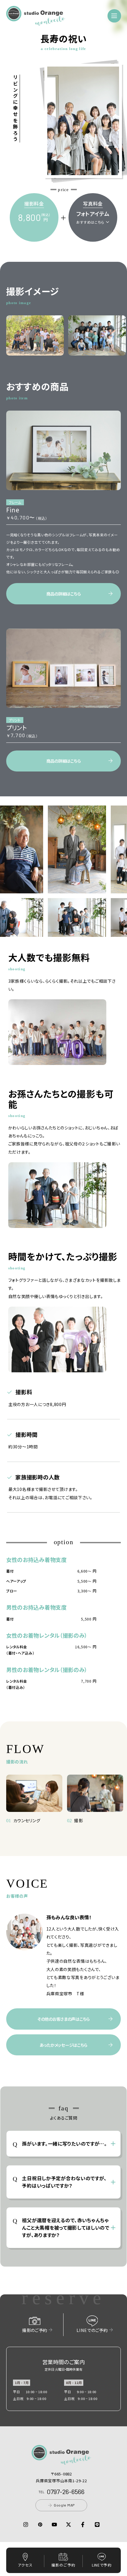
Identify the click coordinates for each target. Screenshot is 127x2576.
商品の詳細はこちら (63, 594)
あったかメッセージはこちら (63, 2045)
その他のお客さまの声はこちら (63, 2019)
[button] (36, 22)
